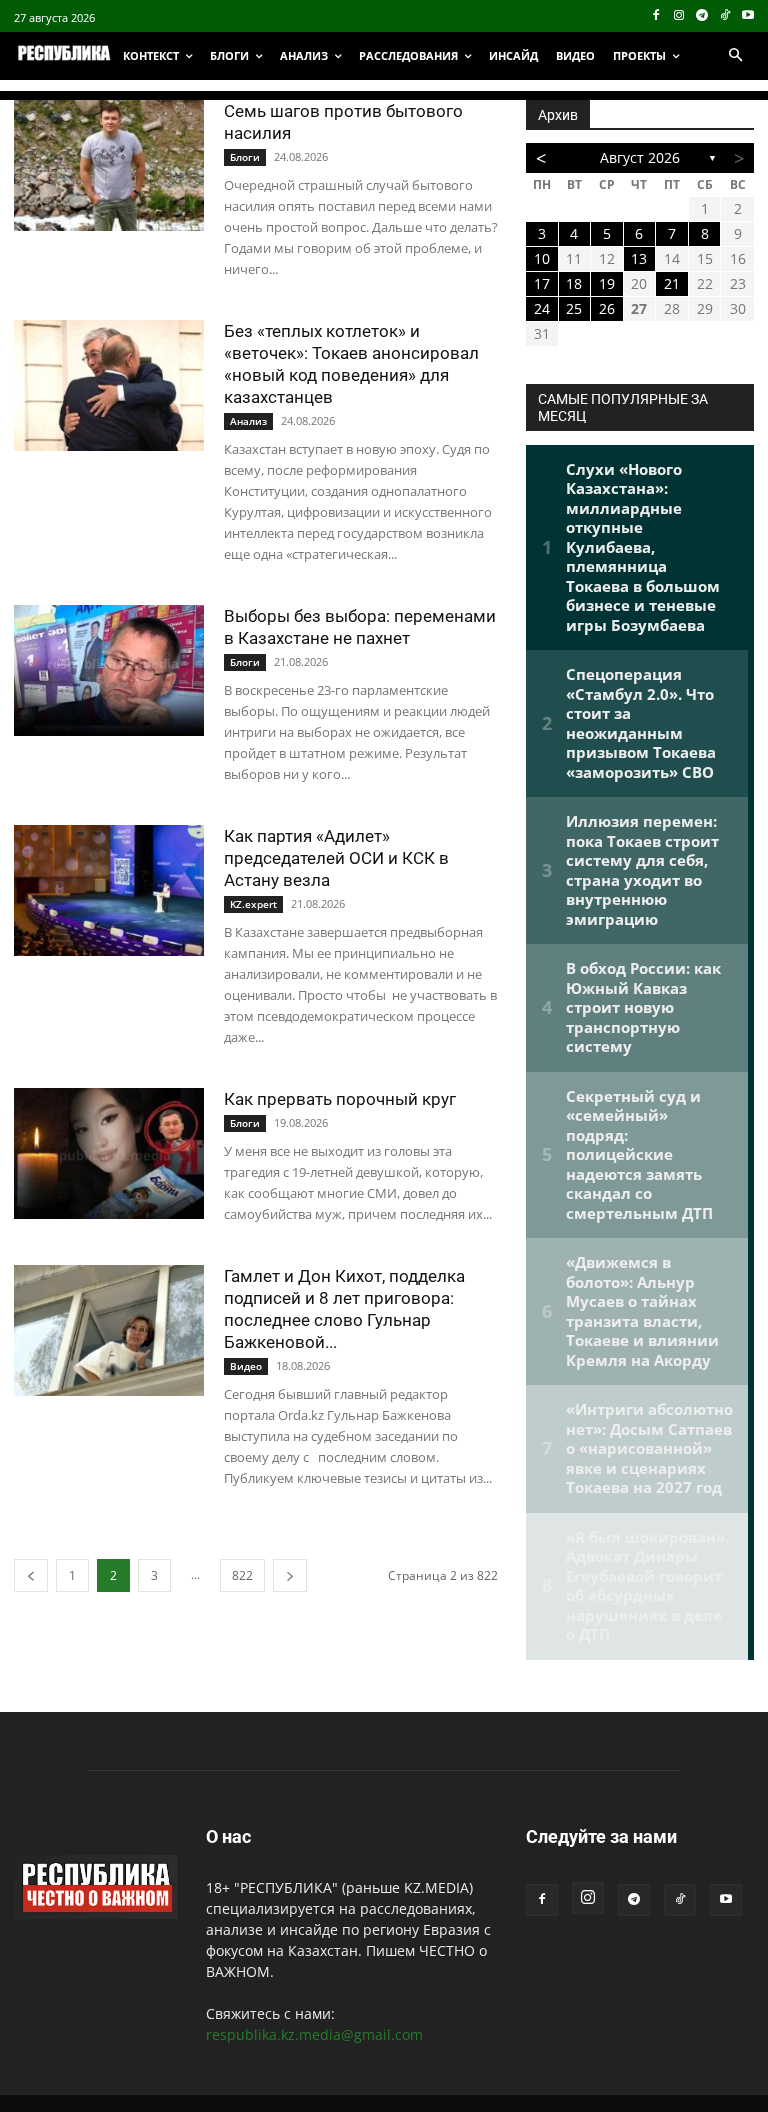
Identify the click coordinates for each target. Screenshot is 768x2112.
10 (542, 258)
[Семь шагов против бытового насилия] (109, 165)
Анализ (248, 421)
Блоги (245, 157)
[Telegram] (702, 16)
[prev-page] (31, 1575)
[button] (735, 56)
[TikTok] (724, 16)
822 (242, 1575)
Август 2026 (640, 157)
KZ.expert (253, 904)
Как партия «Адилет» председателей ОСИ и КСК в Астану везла (336, 858)
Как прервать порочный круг (340, 1099)
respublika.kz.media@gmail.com (314, 2034)
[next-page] (290, 1575)
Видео (246, 1366)
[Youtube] (747, 16)
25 (574, 308)
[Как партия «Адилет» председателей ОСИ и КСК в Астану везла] (109, 890)
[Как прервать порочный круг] (109, 1153)
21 (672, 283)
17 (542, 283)
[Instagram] (679, 16)
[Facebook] (656, 16)
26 (607, 308)
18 (574, 283)
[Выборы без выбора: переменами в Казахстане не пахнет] (109, 670)
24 (542, 308)
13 (639, 258)
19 (607, 283)
